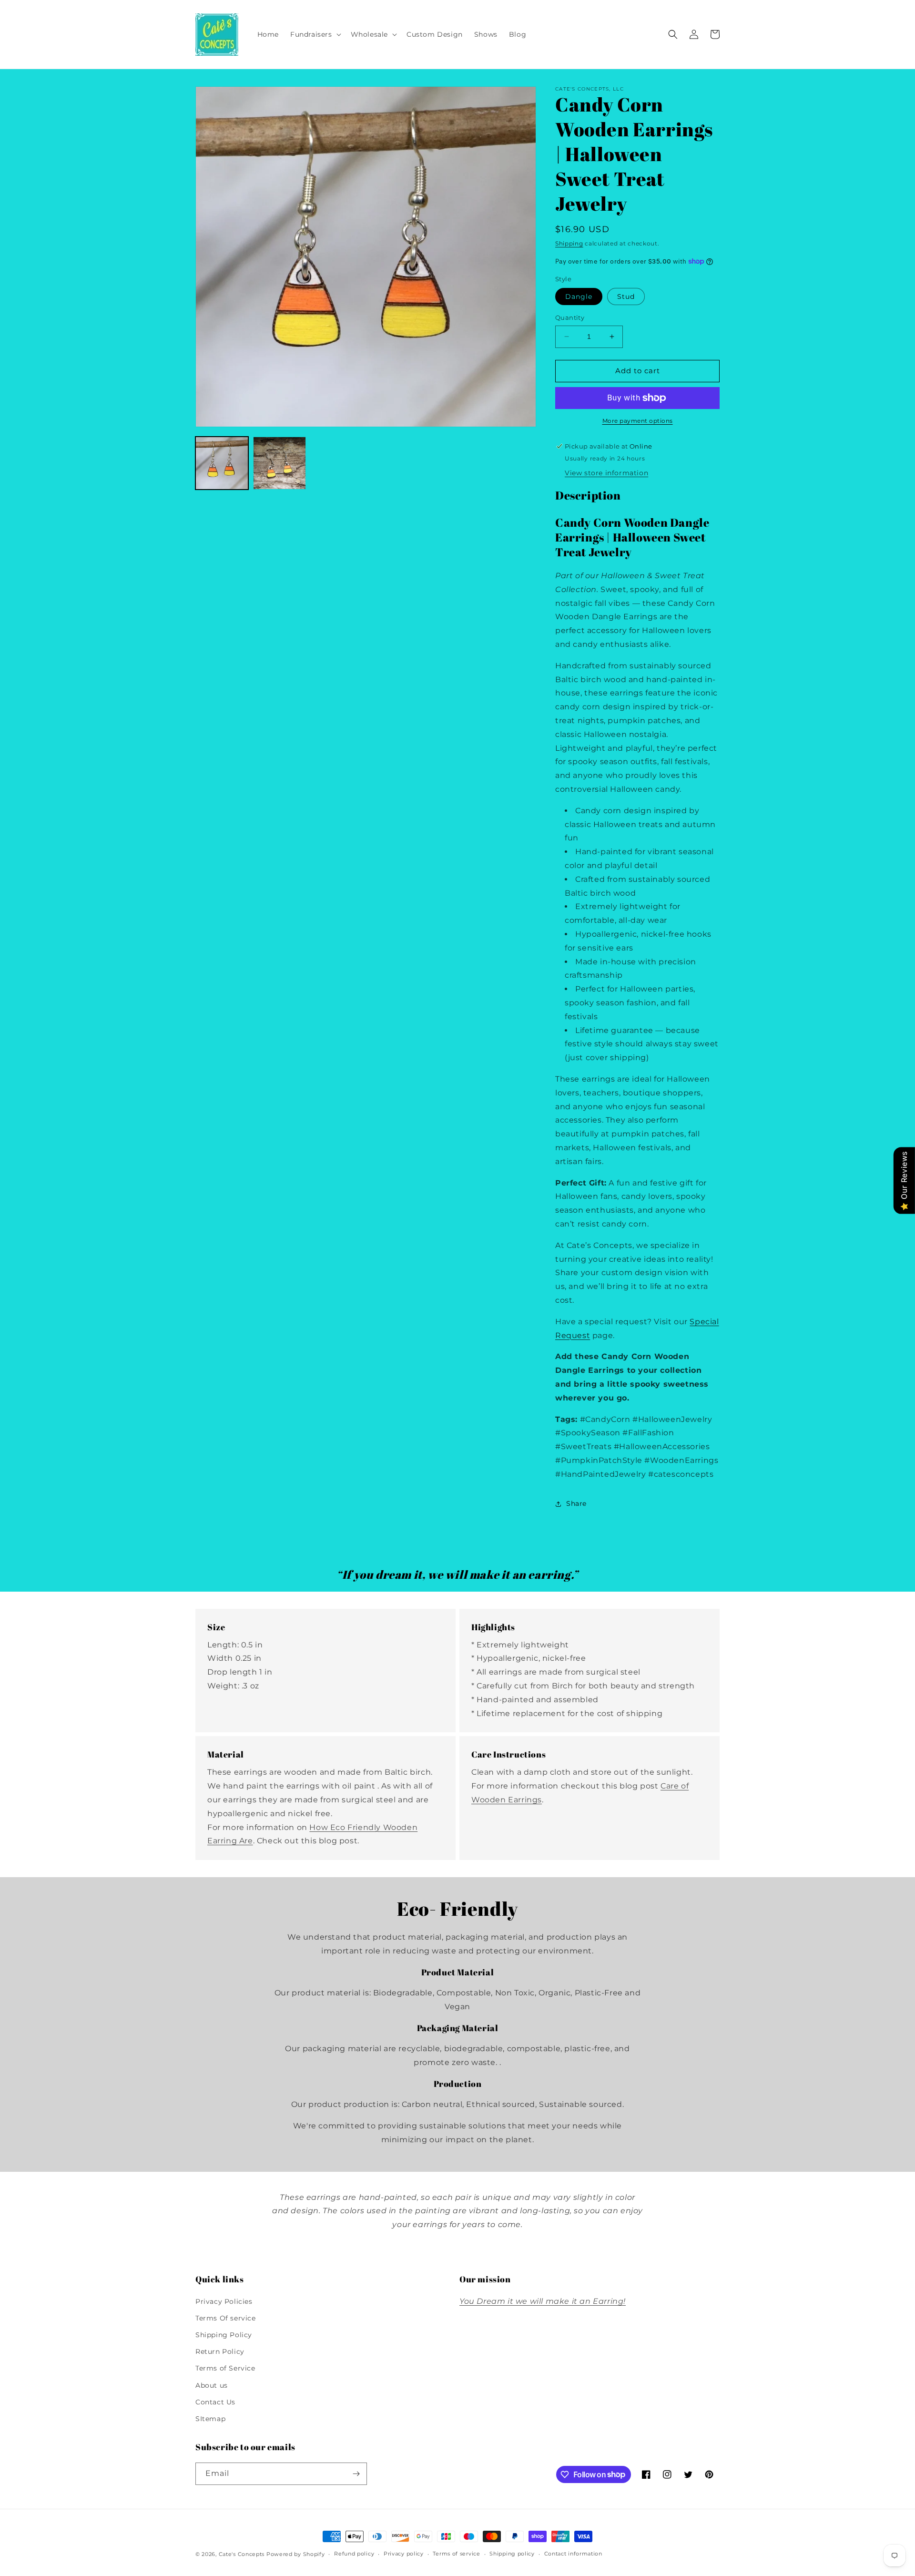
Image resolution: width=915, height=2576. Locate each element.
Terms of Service (225, 2368)
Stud (626, 296)
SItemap (210, 2419)
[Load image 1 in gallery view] (222, 463)
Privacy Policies (224, 2301)
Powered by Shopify (296, 2554)
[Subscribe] (356, 2474)
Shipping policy (512, 2554)
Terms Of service (226, 2318)
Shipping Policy (224, 2335)
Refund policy (354, 2554)
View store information (606, 473)
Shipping (569, 243)
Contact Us (215, 2402)
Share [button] (576, 1503)
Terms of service (456, 2554)
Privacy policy (404, 2554)
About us (212, 2385)
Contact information (573, 2554)
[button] (315, 34)
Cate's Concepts (242, 2554)
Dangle (579, 296)
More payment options (638, 421)
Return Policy (220, 2351)
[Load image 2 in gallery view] (280, 463)
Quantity (570, 317)
